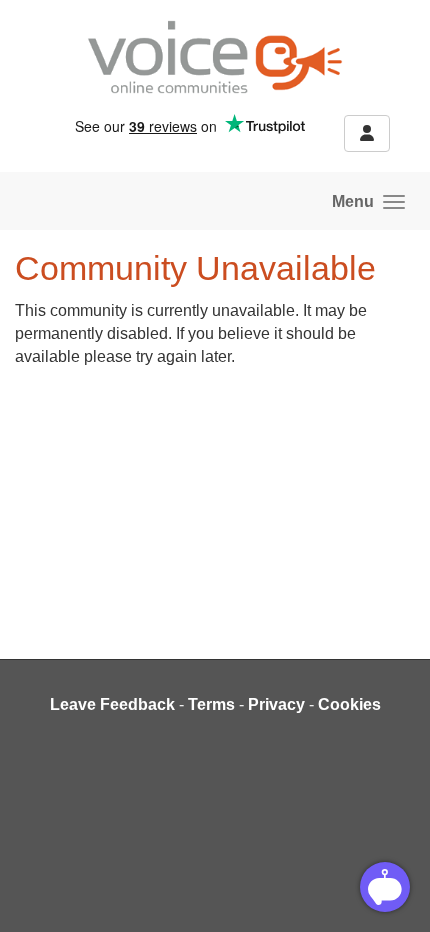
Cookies (349, 704)
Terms (211, 704)
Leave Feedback (112, 704)
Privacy (276, 704)
